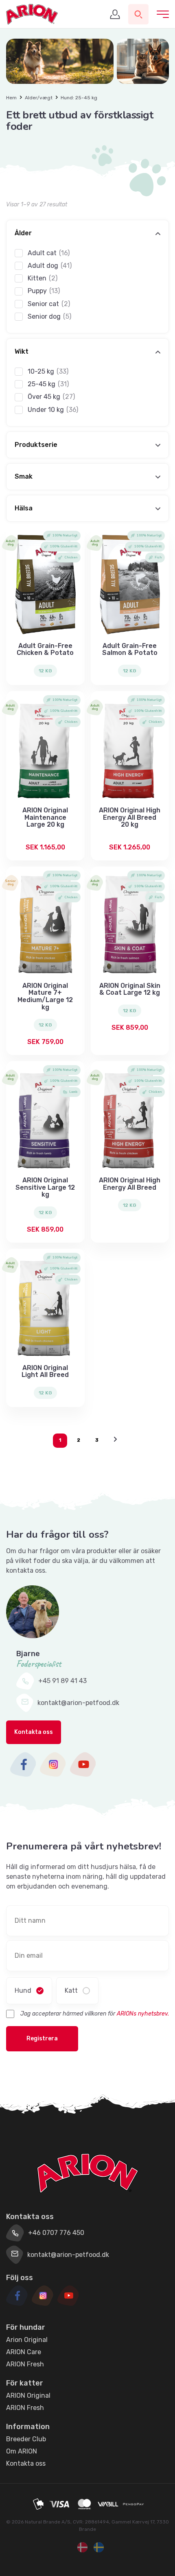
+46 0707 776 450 (56, 2233)
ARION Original (28, 2395)
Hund (23, 1991)
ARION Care (24, 2352)
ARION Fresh (25, 2364)
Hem (11, 98)
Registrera (42, 2039)
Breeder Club (26, 2439)
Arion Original (27, 2340)
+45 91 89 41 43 (62, 1681)
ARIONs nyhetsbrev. (143, 2014)
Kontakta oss (34, 1732)
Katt (71, 1991)
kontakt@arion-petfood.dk (78, 1703)
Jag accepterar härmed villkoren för (95, 2014)
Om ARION (22, 2451)
